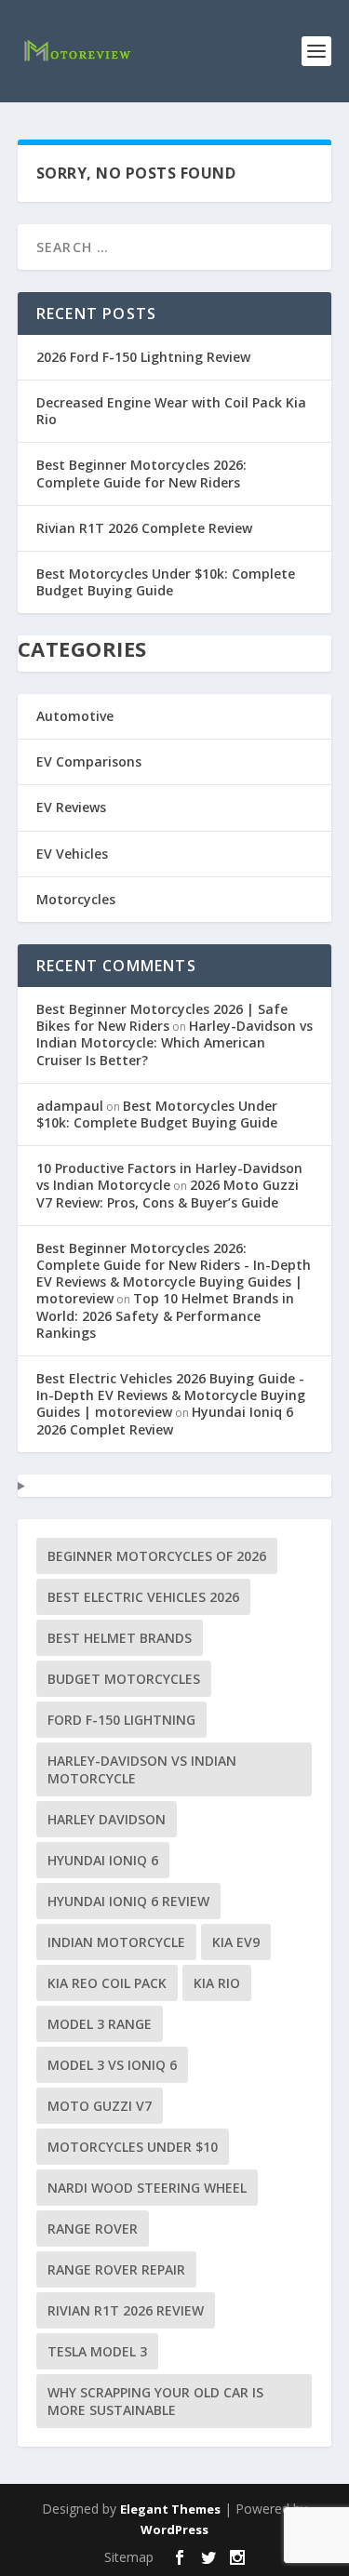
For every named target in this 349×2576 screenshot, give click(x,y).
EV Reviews (71, 807)
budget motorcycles (124, 1679)
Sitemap (129, 2557)
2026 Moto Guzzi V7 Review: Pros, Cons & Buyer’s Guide (168, 1193)
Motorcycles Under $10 (133, 2147)
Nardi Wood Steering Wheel (147, 2188)
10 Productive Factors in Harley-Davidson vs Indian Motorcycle (169, 1176)
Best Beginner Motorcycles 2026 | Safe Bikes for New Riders (162, 1017)
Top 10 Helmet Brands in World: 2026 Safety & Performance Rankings (165, 1315)
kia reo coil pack (107, 1983)
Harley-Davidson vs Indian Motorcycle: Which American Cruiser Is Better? (174, 1042)
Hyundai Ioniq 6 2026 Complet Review (165, 1420)
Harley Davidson (107, 1819)
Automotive (75, 716)
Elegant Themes (170, 2509)
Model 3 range (100, 2024)
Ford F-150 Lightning (121, 1720)
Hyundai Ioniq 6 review (128, 1901)
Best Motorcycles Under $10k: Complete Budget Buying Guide (166, 582)
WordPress (174, 2529)
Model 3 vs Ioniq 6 (112, 2065)
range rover (93, 2229)
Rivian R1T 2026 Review (126, 2310)
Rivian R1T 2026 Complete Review (144, 528)
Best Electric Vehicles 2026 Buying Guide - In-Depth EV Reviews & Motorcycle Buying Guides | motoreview (171, 1395)
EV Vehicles (72, 854)
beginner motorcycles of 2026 (157, 1556)
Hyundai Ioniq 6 (103, 1860)
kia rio (217, 1983)
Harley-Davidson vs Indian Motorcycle (142, 1769)
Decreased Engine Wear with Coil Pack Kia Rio (171, 411)
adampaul (70, 1106)
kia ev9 (236, 1942)
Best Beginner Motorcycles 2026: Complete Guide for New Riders (141, 473)
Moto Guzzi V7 (100, 2106)
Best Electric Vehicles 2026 (143, 1597)
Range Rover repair (116, 2269)
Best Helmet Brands (120, 1638)
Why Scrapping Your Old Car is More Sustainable (155, 2401)
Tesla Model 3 (97, 2351)
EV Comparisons (89, 761)
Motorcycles (76, 899)
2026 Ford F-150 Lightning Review (143, 357)
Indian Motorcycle (116, 1942)
